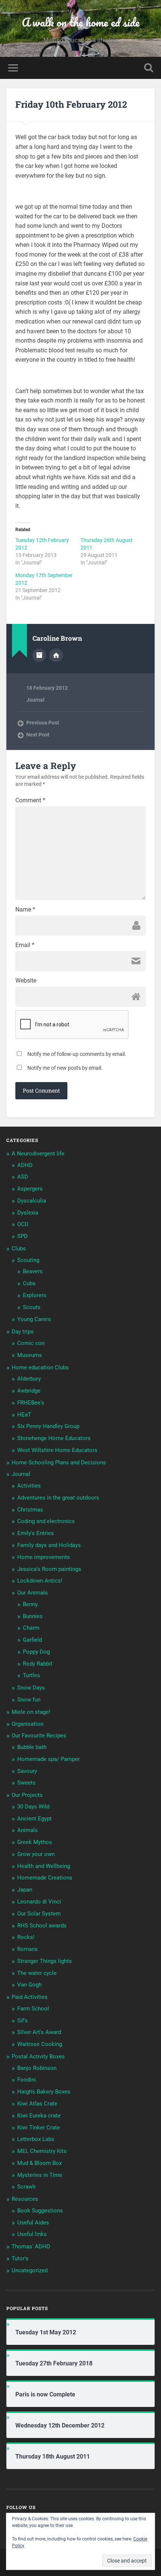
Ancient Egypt (34, 1819)
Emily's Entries (36, 1533)
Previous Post (43, 723)
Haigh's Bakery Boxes (44, 2092)
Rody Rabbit (38, 1664)
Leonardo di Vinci (39, 1902)
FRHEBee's (31, 1403)
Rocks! (26, 1937)
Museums (30, 1355)
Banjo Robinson (37, 2068)
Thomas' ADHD (31, 2246)
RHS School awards (42, 1926)
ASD (23, 1177)
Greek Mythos (35, 1842)
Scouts (32, 1307)
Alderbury (29, 1379)
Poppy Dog (36, 1652)
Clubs (19, 1249)
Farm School (33, 2009)
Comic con (31, 1343)
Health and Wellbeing (44, 1866)
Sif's (22, 2021)
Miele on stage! (31, 1712)
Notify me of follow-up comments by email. (77, 1054)
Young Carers (34, 1319)
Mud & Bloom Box (40, 2163)
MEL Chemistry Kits (42, 2151)
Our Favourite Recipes (39, 1736)
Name (25, 910)
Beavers (33, 1271)
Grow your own (36, 1854)
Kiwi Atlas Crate (37, 2104)
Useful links (32, 2234)
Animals (28, 1830)
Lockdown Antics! (40, 1581)
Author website (56, 655)
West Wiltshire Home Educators (57, 1450)
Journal (35, 700)
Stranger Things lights (45, 1961)
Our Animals (33, 1593)
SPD (22, 1236)
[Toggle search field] (149, 68)
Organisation (28, 1724)
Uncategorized (30, 2270)
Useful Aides (33, 2223)
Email (25, 945)
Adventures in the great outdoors (58, 1498)
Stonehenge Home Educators (54, 1438)
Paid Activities (30, 1997)
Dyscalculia (32, 1201)
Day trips (23, 1332)
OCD (23, 1224)
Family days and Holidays (49, 1545)
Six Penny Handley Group (48, 1426)
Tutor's (20, 2258)
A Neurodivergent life (38, 1154)
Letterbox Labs (36, 2139)
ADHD (25, 1165)
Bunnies (33, 1616)
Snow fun (29, 1700)
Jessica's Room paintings (49, 1569)
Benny (30, 1604)
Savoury (27, 1771)
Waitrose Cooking (40, 2044)
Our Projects (27, 1795)
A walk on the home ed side (81, 22)
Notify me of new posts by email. (65, 1068)
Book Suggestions (40, 2211)
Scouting (28, 1260)
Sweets (26, 1783)
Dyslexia (28, 1213)
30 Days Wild (33, 1807)
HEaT (24, 1415)
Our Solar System (39, 1914)
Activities (29, 1486)
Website (26, 981)
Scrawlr (27, 2187)
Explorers (35, 1295)
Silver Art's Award (39, 2032)
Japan (25, 1890)
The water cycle (37, 1973)
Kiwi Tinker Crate (39, 2128)
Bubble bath (32, 1747)
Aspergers (30, 1189)
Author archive (39, 655)
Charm (31, 1628)
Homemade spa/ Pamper (48, 1759)
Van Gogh (29, 1985)
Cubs (29, 1283)
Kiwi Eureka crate (39, 2116)
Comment (30, 800)
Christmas (30, 1510)
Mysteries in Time (40, 2175)
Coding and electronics (46, 1521)
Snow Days (31, 1688)
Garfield (32, 1640)
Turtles (31, 1675)
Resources (25, 2199)
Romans (28, 1949)
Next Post (38, 735)
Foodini (27, 2080)
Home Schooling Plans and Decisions (59, 1462)
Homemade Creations (45, 1878)
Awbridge (29, 1391)
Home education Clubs (40, 1367)
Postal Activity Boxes (38, 2056)
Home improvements (44, 1557)
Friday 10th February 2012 (71, 104)
